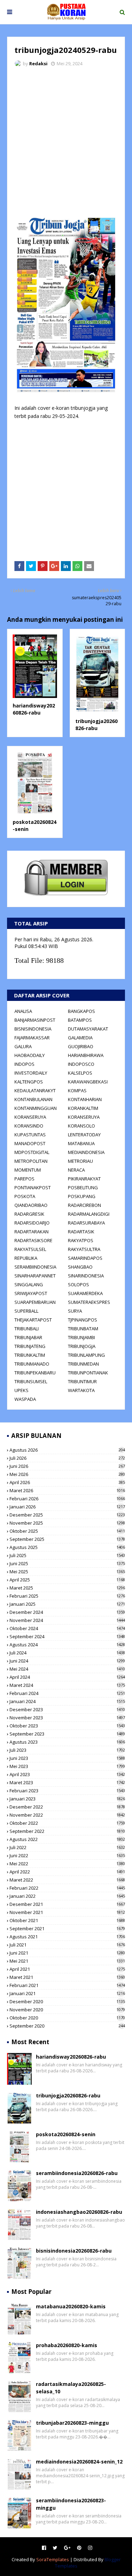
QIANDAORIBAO (31, 1205)
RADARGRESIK (29, 1214)
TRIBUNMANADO (32, 1364)
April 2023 (67, 1774)
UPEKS (21, 1390)
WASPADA (25, 1399)
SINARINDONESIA (86, 1276)
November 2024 (67, 1620)
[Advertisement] (66, 142)
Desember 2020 (67, 2001)
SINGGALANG (29, 1284)
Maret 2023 (67, 1782)
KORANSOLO (81, 1126)
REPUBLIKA (26, 1258)
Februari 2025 (67, 1596)
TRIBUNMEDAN (83, 1364)
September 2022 (67, 1831)
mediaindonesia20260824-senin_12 (79, 2462)
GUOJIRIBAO (81, 1046)
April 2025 (67, 1580)
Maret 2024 (67, 1685)
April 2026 (67, 1482)
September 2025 (67, 1539)
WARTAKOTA (81, 1390)
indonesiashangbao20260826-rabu (79, 2212)
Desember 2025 (67, 1515)
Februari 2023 (67, 1791)
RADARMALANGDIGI (89, 1214)
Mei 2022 (67, 1864)
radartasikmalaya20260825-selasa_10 (71, 2388)
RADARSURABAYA (86, 1223)
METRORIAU (80, 1161)
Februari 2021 (67, 1985)
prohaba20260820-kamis (67, 2345)
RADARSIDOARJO (32, 1223)
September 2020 (67, 2026)
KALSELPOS (80, 1073)
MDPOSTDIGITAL (32, 1152)
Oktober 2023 (67, 1726)
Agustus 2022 (67, 1839)
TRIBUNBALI (27, 1329)
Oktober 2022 (67, 1823)
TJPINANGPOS (83, 1320)
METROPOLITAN (31, 1161)
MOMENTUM (28, 1170)
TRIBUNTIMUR (82, 1381)
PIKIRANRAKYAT (84, 1179)
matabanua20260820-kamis (71, 2306)
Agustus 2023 (67, 1742)
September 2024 (67, 1636)
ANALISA (23, 1011)
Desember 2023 (67, 1709)
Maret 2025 (67, 1588)
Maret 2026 (67, 1490)
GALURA (23, 1046)
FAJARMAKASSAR (32, 1038)
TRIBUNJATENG (30, 1346)
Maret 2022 (67, 1880)
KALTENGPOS (29, 1082)
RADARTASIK (81, 1232)
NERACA (76, 1170)
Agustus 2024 (67, 1645)
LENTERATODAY (84, 1135)
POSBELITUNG (83, 1187)
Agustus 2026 (67, 1450)
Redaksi (38, 63)
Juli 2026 (67, 1458)
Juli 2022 (67, 1847)
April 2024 (67, 1677)
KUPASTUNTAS (30, 1135)
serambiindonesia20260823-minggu (71, 2504)
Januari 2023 (67, 1799)
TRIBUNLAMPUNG (86, 1355)
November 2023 (67, 1718)
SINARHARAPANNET (35, 1276)
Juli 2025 (67, 1555)
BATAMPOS (80, 1020)
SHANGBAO (80, 1267)
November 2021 (67, 1912)
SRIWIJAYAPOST (31, 1293)
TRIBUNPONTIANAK (88, 1373)
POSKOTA (25, 1196)
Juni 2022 (67, 1855)
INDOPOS (24, 1064)
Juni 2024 (67, 1661)
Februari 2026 (67, 1499)
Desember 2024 (67, 1612)
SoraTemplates (53, 2559)
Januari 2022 (67, 1896)
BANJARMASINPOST (35, 1020)
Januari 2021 (67, 1993)
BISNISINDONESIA (33, 1029)
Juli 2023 (67, 1750)
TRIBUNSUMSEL (31, 1381)
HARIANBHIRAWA (86, 1055)
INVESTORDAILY (31, 1073)
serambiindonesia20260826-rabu (77, 2173)
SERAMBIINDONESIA (35, 1267)
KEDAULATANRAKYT (35, 1090)
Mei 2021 (67, 1961)
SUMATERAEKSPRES (89, 1302)
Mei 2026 (67, 1474)
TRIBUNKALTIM (30, 1355)
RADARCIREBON (84, 1205)
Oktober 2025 (67, 1531)
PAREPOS (24, 1179)
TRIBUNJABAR (28, 1337)
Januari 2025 (67, 1604)
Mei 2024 (67, 1669)
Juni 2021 (67, 1953)
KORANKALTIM (83, 1108)
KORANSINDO (29, 1126)
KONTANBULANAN (33, 1099)
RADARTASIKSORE (33, 1240)
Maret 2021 (67, 1977)
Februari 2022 (67, 1888)
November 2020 (67, 2010)
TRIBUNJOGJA (82, 1346)
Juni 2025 (67, 1563)
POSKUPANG (82, 1196)
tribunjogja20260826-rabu (96, 725)
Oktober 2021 (67, 1920)
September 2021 (67, 1928)
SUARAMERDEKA (85, 1293)
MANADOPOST (30, 1143)
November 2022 (67, 1815)
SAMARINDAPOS (85, 1258)
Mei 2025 (67, 1572)
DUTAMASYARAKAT (88, 1029)
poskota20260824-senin (66, 2134)
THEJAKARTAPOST (33, 1320)
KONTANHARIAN (85, 1099)
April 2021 (67, 1969)
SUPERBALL (26, 1311)
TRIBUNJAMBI (81, 1337)
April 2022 (67, 1872)
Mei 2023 (67, 1766)
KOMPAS (77, 1090)
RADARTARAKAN (32, 1232)
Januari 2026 (67, 1507)
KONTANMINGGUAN (36, 1108)
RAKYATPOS (81, 1240)
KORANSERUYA (30, 1117)
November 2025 (67, 1523)
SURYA (75, 1311)
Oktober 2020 (67, 2018)
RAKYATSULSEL (30, 1249)
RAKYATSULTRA (84, 1249)
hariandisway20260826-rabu (34, 709)
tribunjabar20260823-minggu (72, 2423)
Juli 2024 (67, 1653)
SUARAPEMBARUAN (35, 1302)
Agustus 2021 (67, 1937)
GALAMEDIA (80, 1038)
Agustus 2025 (67, 1547)
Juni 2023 (67, 1758)
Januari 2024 (67, 1701)
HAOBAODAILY (30, 1055)
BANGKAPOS (81, 1011)
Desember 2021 (67, 1904)
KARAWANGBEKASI (88, 1082)
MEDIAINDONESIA (86, 1152)
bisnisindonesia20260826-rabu (74, 2251)
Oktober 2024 (67, 1628)
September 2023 (67, 1734)
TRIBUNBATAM (83, 1329)
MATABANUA (81, 1143)
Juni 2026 (67, 1466)
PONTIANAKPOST (33, 1187)
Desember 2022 (67, 1807)
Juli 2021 (67, 1945)
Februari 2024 (67, 1693)
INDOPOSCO (81, 1064)
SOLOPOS (78, 1284)
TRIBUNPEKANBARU (35, 1373)
